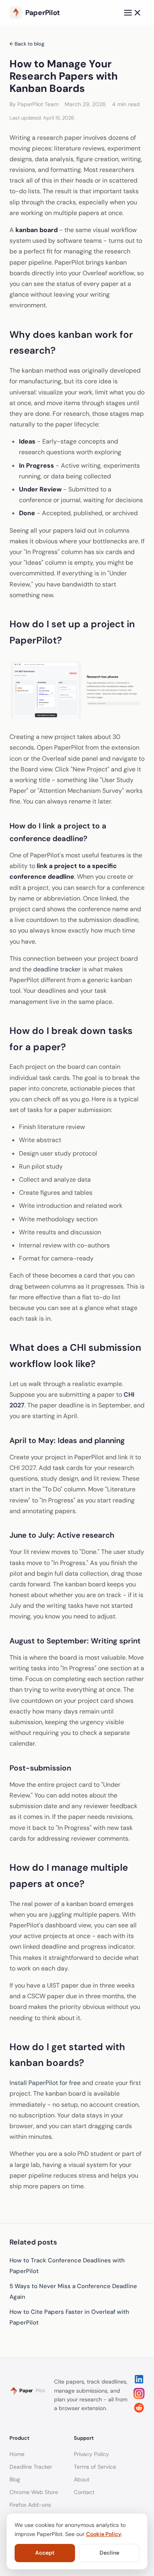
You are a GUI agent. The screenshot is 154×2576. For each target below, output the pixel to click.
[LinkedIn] (139, 2383)
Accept (45, 2553)
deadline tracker (57, 969)
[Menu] (133, 13)
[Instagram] (139, 2397)
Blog (15, 2479)
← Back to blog (27, 44)
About (82, 2479)
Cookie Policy (104, 2534)
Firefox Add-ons (30, 2505)
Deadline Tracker (31, 2467)
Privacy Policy (91, 2454)
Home (17, 2454)
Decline (109, 2553)
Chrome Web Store (34, 2492)
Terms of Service (95, 2467)
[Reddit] (139, 2411)
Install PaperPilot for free (45, 2083)
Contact (84, 2492)
